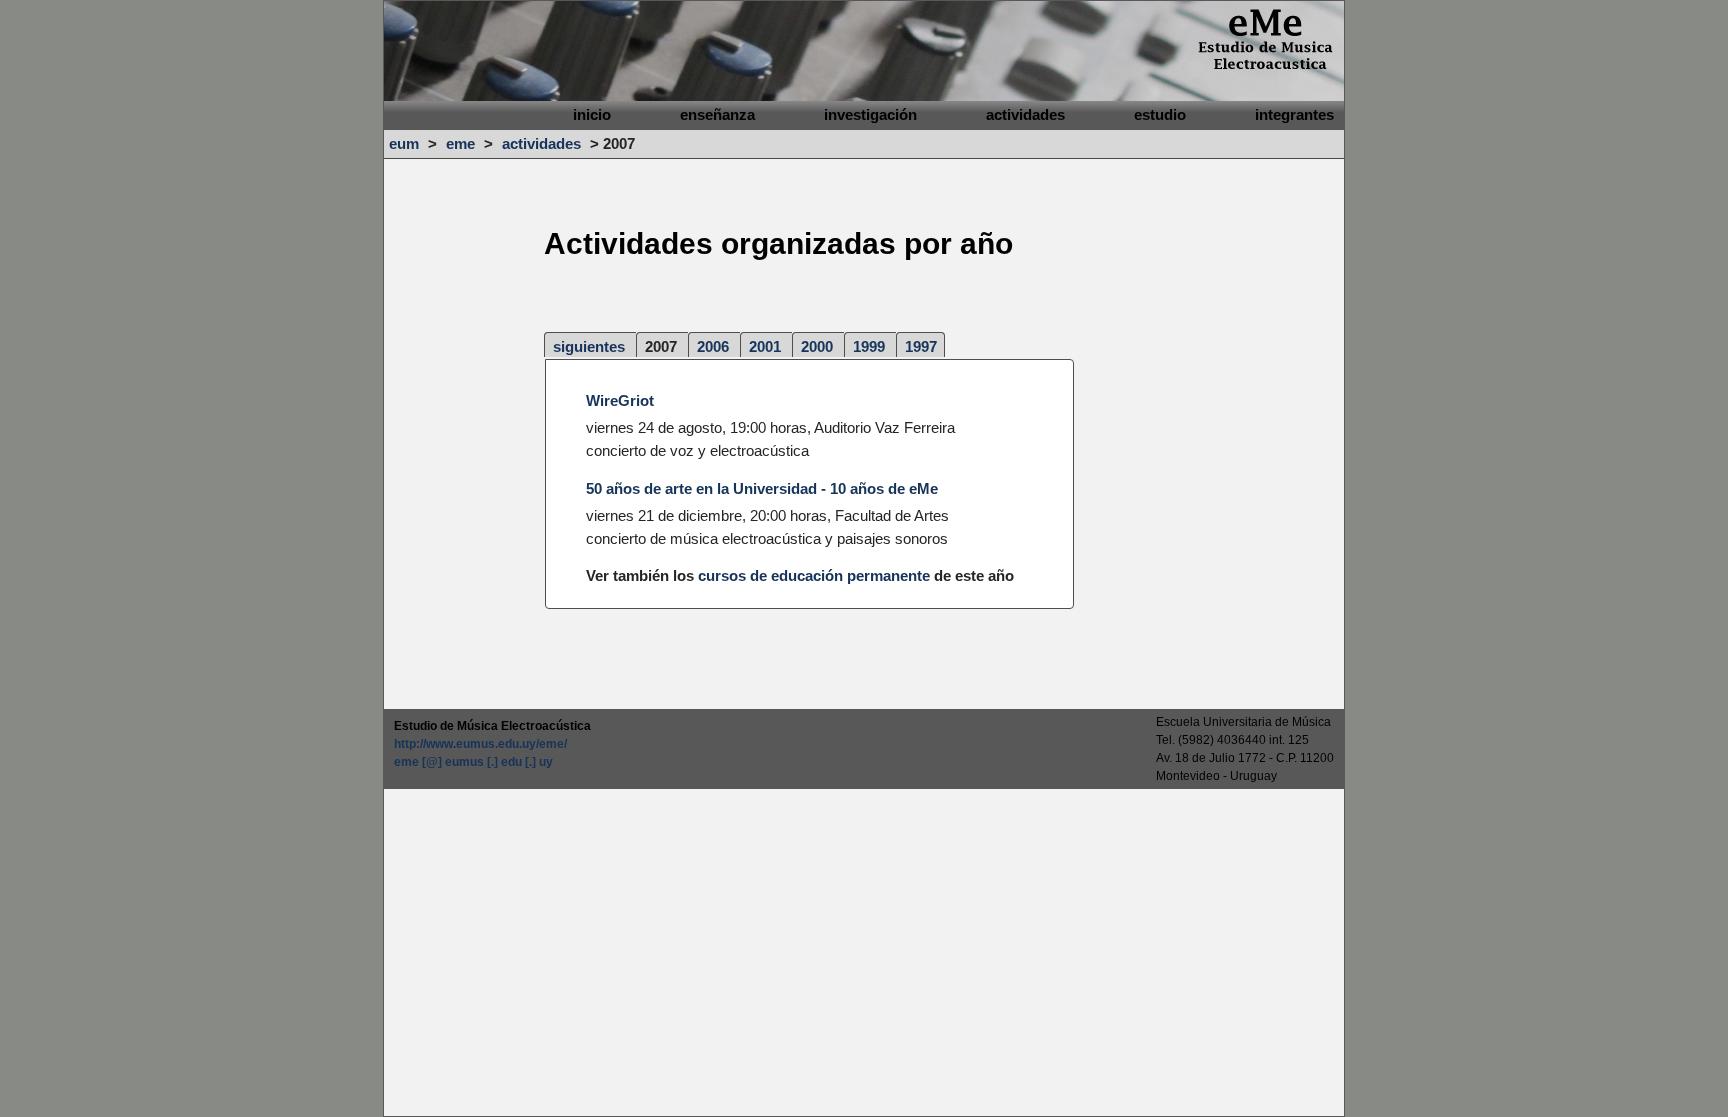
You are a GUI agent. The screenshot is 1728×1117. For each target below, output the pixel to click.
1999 (869, 346)
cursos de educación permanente (814, 575)
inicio (592, 114)
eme (460, 143)
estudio (1160, 114)
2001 (765, 346)
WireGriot (620, 400)
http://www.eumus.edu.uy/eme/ (480, 744)
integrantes (1294, 114)
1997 (921, 346)
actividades (1025, 114)
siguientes (589, 346)
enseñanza (717, 114)
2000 (817, 346)
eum (404, 143)
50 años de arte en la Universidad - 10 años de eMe (762, 488)
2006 (713, 346)
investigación (870, 114)
